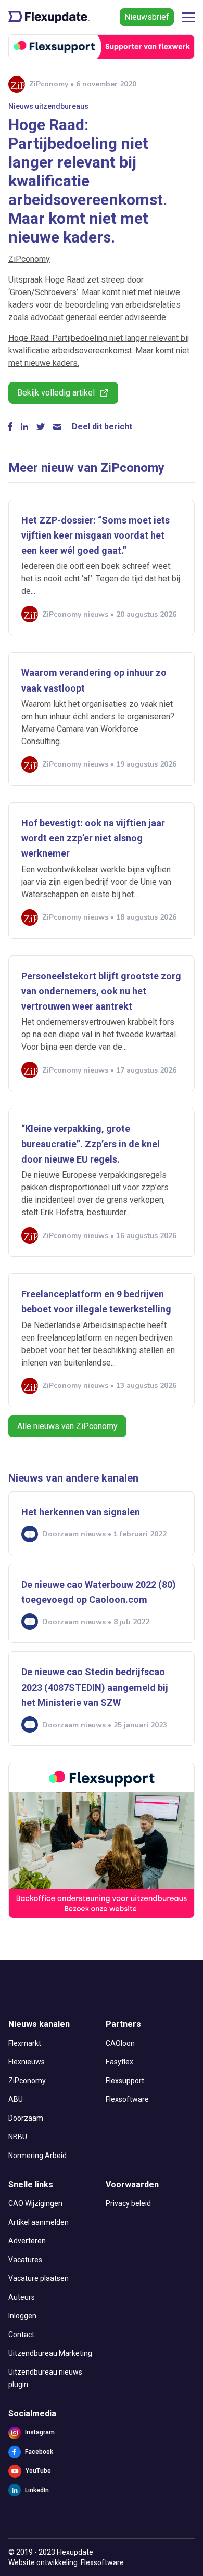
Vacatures (25, 2260)
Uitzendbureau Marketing (50, 2353)
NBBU (18, 2137)
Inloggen (22, 2316)
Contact (21, 2335)
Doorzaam (26, 2118)
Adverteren (27, 2241)
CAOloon (120, 2043)
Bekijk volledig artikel (56, 393)
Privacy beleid (128, 2203)
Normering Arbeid (37, 2156)
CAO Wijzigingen (35, 2203)
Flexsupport (125, 2081)
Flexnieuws (27, 2062)
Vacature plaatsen (39, 2278)
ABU (16, 2099)
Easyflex (119, 2062)
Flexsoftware (127, 2099)
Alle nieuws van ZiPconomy (67, 1426)
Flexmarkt (25, 2043)
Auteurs (22, 2297)
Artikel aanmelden (39, 2222)
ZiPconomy (29, 259)
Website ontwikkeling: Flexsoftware (66, 2562)
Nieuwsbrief (147, 17)
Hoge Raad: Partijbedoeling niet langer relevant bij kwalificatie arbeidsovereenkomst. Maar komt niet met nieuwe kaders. (99, 350)
